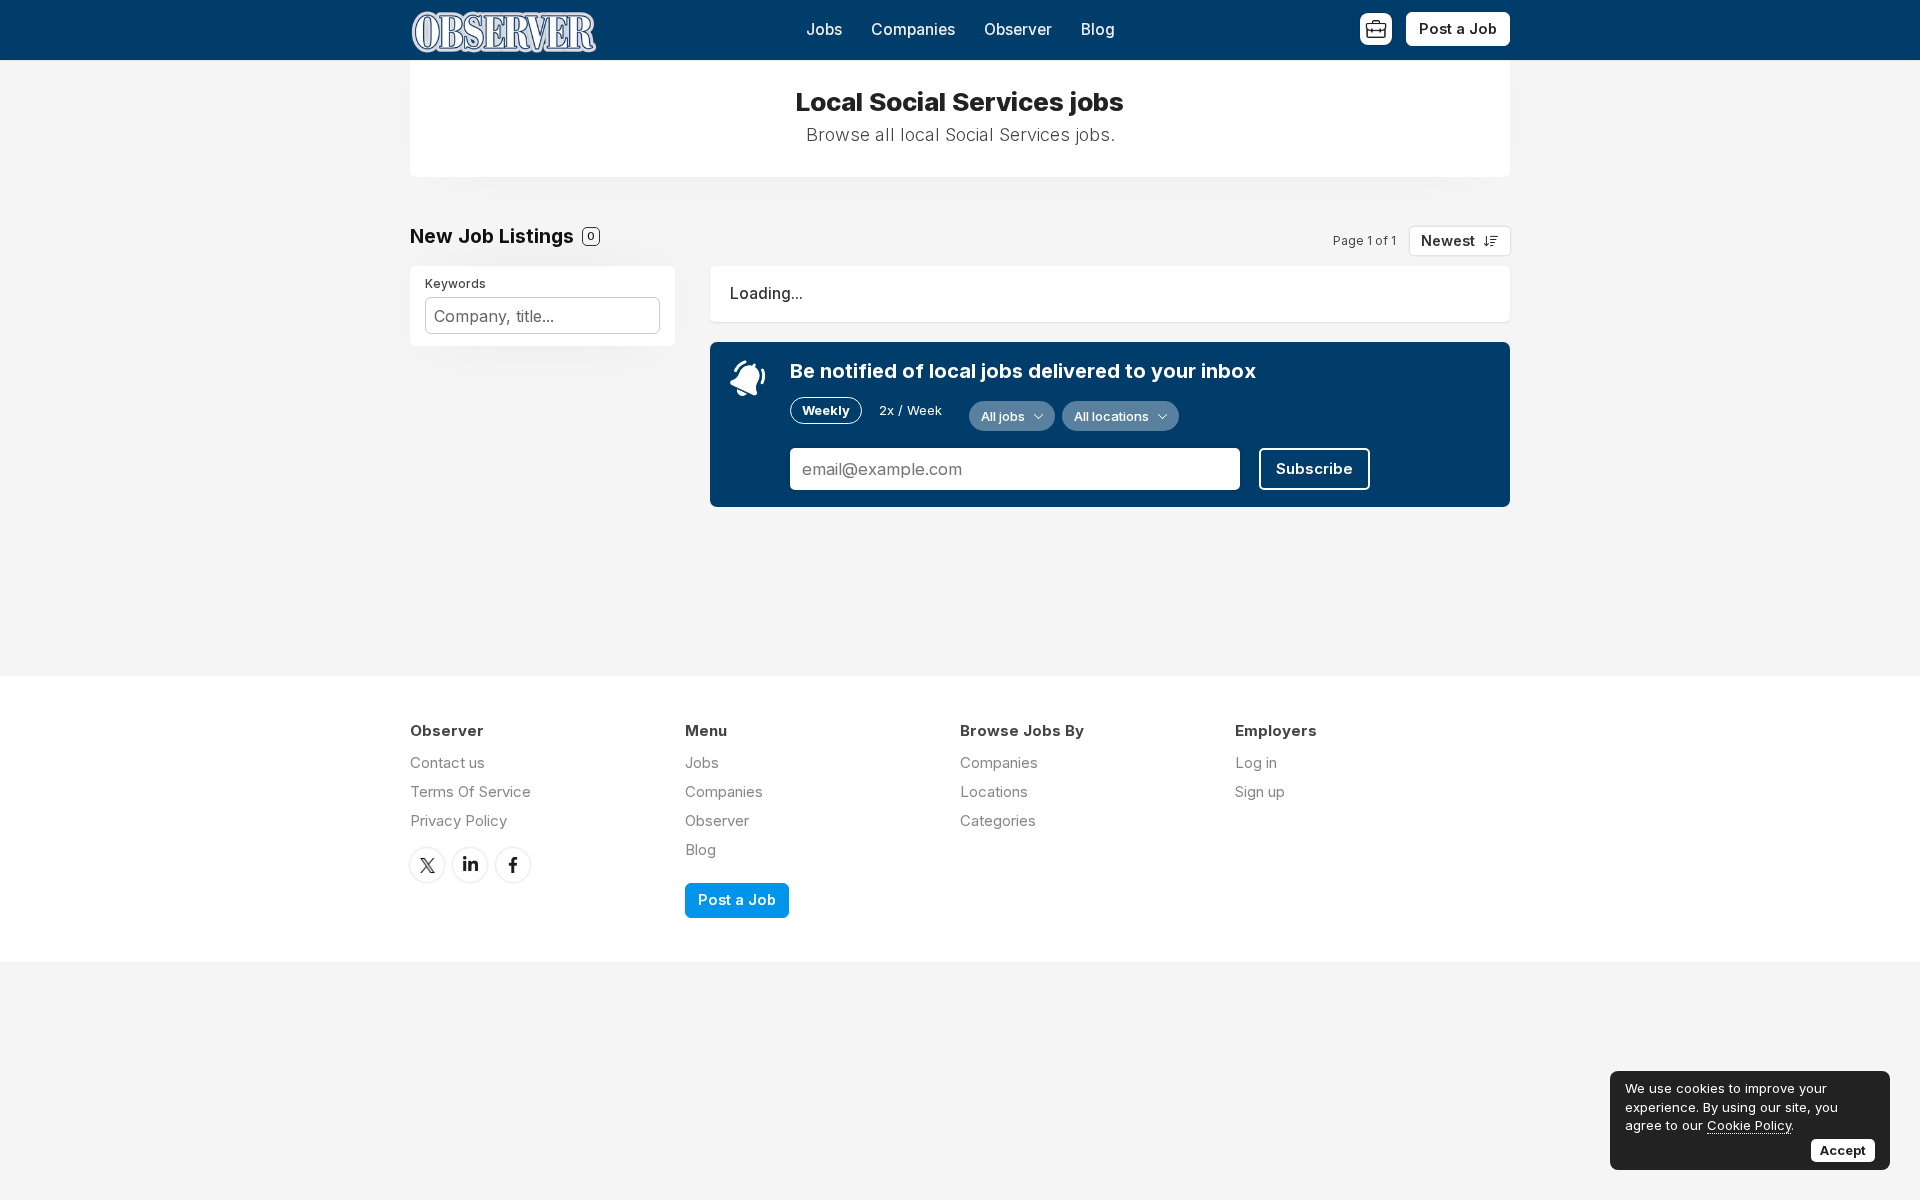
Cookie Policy (1749, 1125)
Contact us (447, 762)
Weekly (826, 410)
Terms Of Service (470, 791)
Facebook (513, 865)
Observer (1018, 29)
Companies (913, 29)
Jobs (824, 29)
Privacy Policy (458, 820)
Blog (1098, 29)
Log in (1256, 762)
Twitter (427, 865)
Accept (1843, 1150)
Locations (994, 791)
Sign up (1260, 791)
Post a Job (1458, 28)
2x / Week (910, 410)
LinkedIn (470, 865)
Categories (998, 820)
